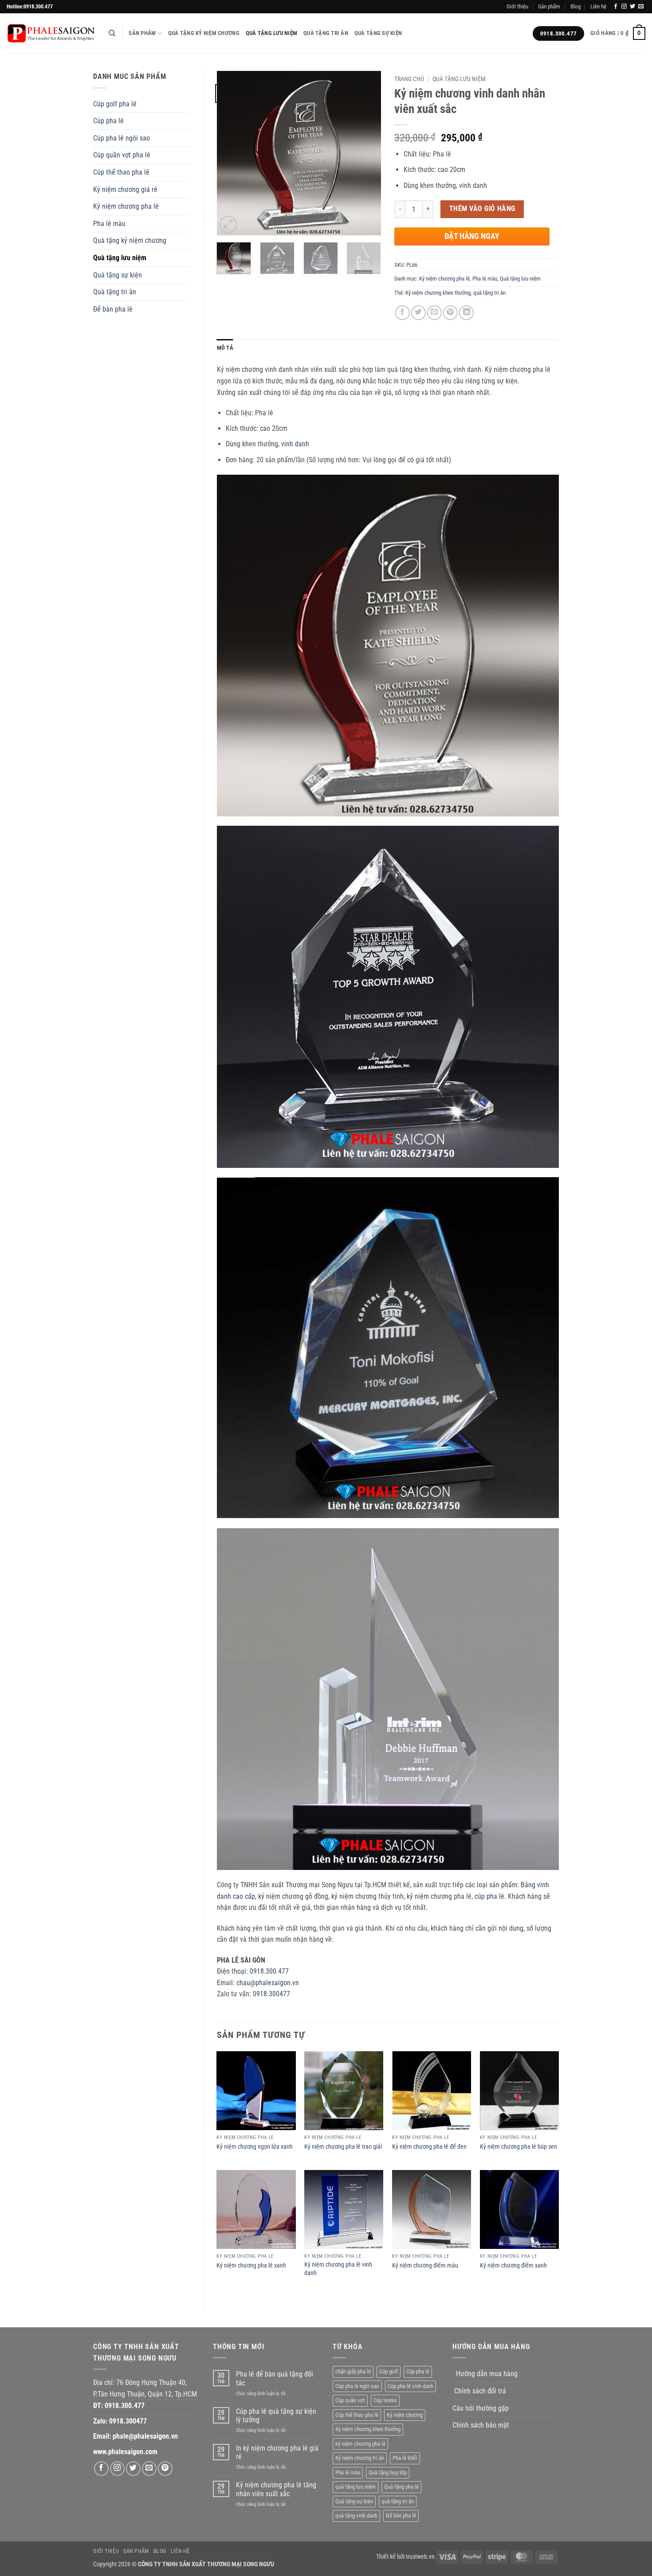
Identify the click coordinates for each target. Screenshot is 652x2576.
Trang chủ (409, 79)
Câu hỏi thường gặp (481, 2408)
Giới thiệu (517, 6)
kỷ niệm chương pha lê (360, 2444)
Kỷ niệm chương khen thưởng (438, 293)
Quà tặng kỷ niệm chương (204, 33)
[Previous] (231, 153)
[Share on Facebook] (403, 313)
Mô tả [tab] (225, 348)
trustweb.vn (420, 2557)
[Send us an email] (641, 7)
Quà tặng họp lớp (388, 2473)
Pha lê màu (109, 224)
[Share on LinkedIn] (466, 313)
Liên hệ (598, 6)
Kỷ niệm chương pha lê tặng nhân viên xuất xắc (276, 2489)
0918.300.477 (269, 1971)
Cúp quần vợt (350, 2400)
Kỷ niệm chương (405, 2415)
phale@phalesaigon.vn (145, 2436)
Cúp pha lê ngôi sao (122, 138)
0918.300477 (271, 1994)
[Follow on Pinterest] (165, 2469)
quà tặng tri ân (489, 293)
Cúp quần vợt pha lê (122, 155)
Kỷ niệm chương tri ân (360, 2458)
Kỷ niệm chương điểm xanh (513, 2266)
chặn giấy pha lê (353, 2371)
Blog (575, 6)
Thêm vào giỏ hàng (482, 209)
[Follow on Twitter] (632, 7)
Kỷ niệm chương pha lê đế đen (429, 2147)
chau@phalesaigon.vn (268, 1983)
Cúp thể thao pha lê (121, 172)
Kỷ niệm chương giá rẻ (125, 189)
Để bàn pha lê (113, 309)
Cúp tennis (385, 2400)
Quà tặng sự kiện (378, 33)
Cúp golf (389, 2371)
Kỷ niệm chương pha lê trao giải (343, 2147)
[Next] (367, 153)
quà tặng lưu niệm (355, 2487)
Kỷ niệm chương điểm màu (425, 2266)
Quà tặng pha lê (401, 2487)
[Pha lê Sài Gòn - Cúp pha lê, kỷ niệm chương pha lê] (51, 33)
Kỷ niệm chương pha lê (126, 206)
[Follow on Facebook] (616, 7)
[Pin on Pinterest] (450, 313)
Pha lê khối (405, 2458)
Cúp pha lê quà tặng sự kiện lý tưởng (276, 2416)
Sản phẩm (549, 6)
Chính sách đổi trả (480, 2391)
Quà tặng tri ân (326, 33)
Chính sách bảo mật (481, 2425)
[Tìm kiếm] (112, 33)
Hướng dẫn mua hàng (487, 2374)
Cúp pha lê (108, 121)
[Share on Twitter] (418, 313)
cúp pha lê (489, 1896)
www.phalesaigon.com (125, 2452)
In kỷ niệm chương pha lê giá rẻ (277, 2452)
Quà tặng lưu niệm (271, 33)
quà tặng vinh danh (356, 2516)
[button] (618, 34)
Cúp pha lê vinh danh (410, 2386)
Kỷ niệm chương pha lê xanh (251, 2266)
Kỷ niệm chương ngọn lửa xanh (255, 2147)
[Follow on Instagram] (624, 7)
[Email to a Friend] (434, 313)
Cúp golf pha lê (115, 104)
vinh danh (295, 444)
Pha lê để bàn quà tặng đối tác (275, 2378)
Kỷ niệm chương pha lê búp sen (518, 2147)
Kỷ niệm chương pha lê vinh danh (338, 2269)
